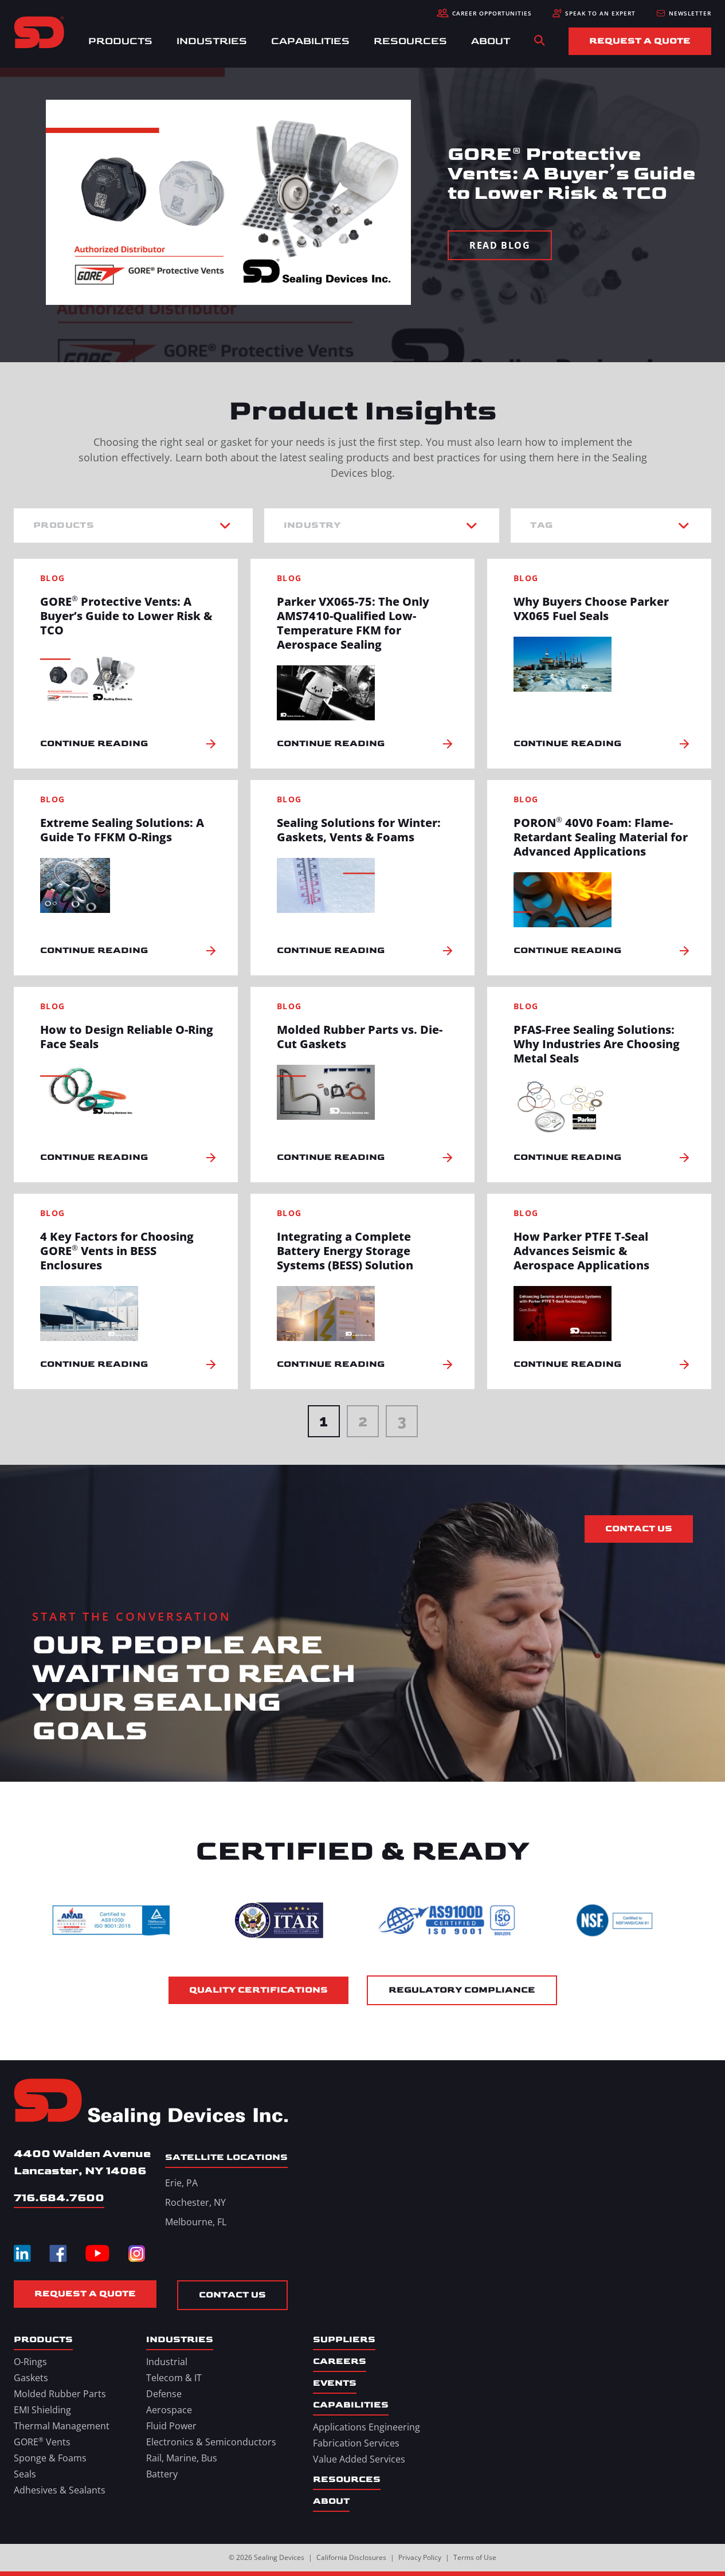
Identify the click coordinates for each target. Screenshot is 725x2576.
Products (120, 41)
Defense (164, 2394)
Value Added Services (359, 2459)
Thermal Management (62, 2426)
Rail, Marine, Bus (182, 2458)
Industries (212, 41)
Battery (162, 2474)
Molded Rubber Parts (60, 2394)
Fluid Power (171, 2426)
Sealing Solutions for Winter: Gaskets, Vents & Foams (359, 830)
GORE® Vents (42, 2442)
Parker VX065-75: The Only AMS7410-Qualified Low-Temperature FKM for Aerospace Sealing (353, 623)
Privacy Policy (420, 2557)
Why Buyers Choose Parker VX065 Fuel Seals (591, 609)
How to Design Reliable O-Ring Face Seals (127, 1037)
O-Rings (30, 2362)
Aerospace (169, 2410)
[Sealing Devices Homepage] (151, 2103)
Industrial (167, 2362)
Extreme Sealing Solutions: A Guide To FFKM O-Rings (122, 830)
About (491, 41)
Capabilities (310, 41)
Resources (410, 41)
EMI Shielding (42, 2410)
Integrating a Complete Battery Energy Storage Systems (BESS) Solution (345, 1251)
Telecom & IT (174, 2378)
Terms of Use (475, 2557)
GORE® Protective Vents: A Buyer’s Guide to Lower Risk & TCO (126, 616)
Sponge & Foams (50, 2458)
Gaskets (31, 2378)
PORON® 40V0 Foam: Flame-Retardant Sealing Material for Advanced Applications (601, 837)
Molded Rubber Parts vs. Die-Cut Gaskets (360, 1037)
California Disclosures (351, 2557)
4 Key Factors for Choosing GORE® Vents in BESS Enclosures (117, 1251)
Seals (25, 2474)
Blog (53, 578)
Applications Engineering (367, 2427)
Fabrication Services (356, 2443)
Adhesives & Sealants (60, 2490)
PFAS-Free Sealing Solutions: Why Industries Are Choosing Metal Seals (597, 1044)
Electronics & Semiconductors (211, 2442)
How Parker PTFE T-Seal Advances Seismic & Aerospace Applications (581, 1251)
